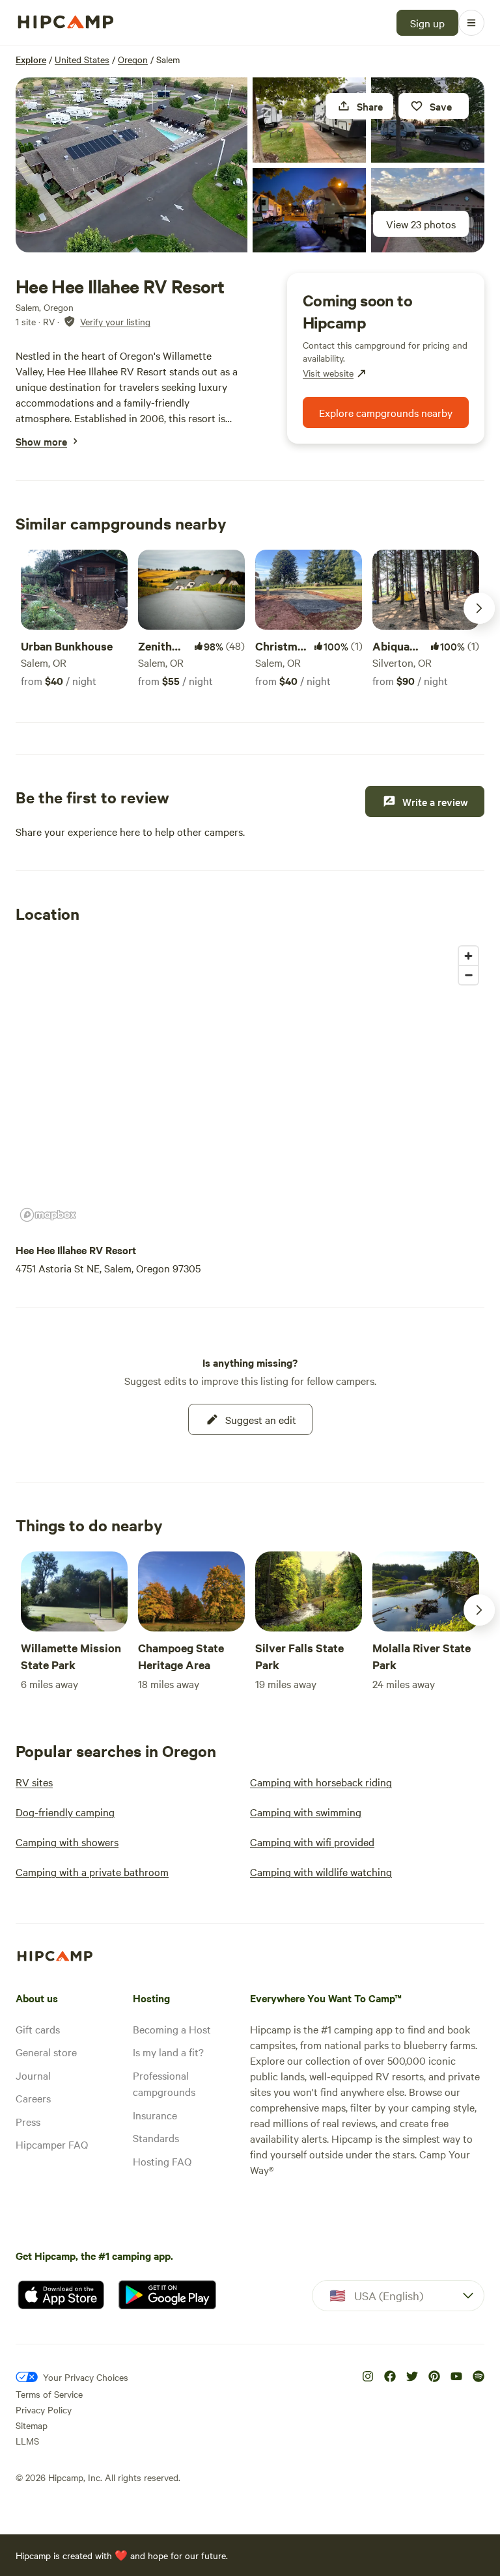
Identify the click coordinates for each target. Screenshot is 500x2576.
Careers (33, 2098)
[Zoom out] (468, 975)
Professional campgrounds (164, 2084)
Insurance (155, 2115)
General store (46, 2052)
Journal (33, 2075)
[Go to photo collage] (132, 165)
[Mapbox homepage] (48, 1215)
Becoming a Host (172, 2029)
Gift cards (38, 2029)
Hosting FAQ (162, 2161)
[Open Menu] (471, 23)
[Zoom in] (468, 956)
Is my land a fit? (168, 2052)
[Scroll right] (479, 608)
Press (28, 2121)
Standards (156, 2138)
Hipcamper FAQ (52, 2144)
